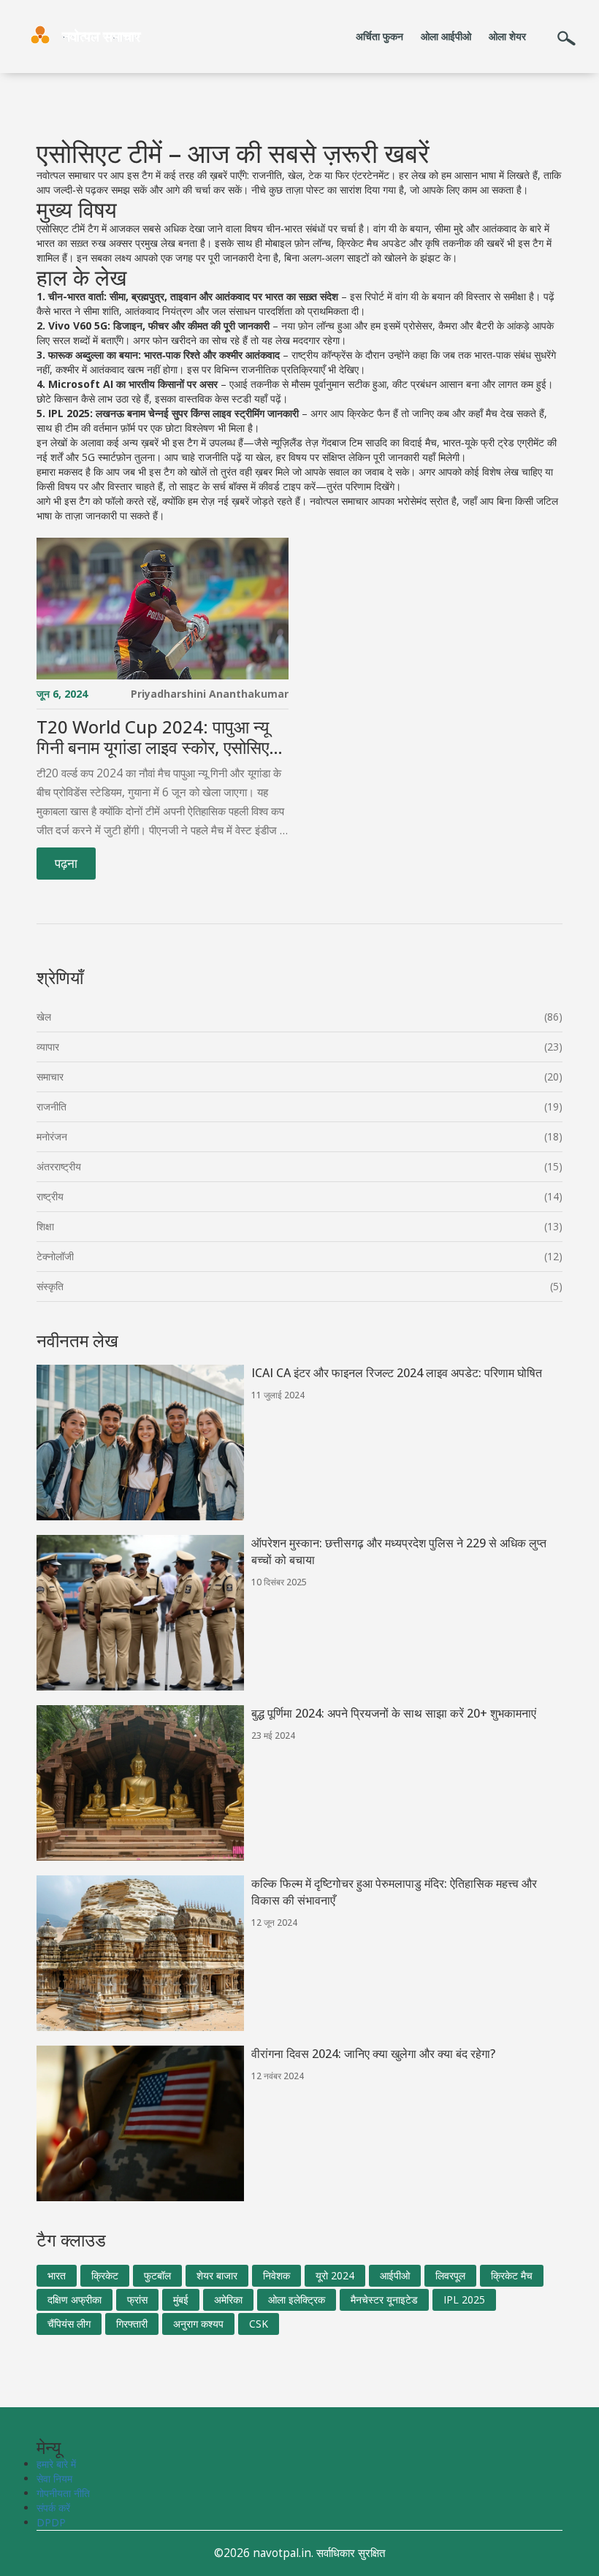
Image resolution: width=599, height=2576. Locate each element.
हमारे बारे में (56, 2464)
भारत (57, 2275)
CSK (259, 2324)
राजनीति (51, 1106)
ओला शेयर (507, 36)
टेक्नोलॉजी (55, 1256)
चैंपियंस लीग (69, 2324)
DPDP (51, 2522)
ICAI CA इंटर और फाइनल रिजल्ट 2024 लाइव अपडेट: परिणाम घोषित (397, 1373)
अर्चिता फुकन (379, 36)
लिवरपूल (450, 2275)
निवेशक (276, 2275)
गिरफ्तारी (132, 2324)
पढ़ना (66, 863)
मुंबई (181, 2299)
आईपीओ (395, 2275)
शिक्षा (45, 1226)
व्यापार (48, 1047)
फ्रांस (137, 2299)
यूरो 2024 (335, 2275)
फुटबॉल (157, 2275)
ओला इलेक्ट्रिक (297, 2299)
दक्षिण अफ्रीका (75, 2299)
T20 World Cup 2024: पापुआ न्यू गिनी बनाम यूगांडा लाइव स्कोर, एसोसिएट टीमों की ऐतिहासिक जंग (158, 738)
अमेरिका (228, 2299)
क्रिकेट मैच (512, 2275)
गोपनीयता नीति (63, 2493)
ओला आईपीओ (446, 36)
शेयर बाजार (217, 2275)
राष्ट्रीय (50, 1196)
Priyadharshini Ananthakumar (210, 694)
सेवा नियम (54, 2478)
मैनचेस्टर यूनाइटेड (384, 2299)
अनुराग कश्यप (198, 2324)
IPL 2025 (464, 2299)
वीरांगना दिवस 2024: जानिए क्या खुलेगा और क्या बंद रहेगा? (373, 2054)
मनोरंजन (52, 1136)
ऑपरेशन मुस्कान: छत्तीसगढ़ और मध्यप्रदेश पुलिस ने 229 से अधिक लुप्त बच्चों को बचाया (399, 1551)
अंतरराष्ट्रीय (59, 1166)
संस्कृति (50, 1286)
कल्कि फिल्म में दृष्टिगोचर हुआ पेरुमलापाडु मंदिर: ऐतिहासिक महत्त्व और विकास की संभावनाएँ (394, 1892)
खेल (44, 1017)
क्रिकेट (105, 2275)
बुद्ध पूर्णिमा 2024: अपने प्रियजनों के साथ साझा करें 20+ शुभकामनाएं (394, 1713)
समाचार (50, 1076)
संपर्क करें (53, 2508)
